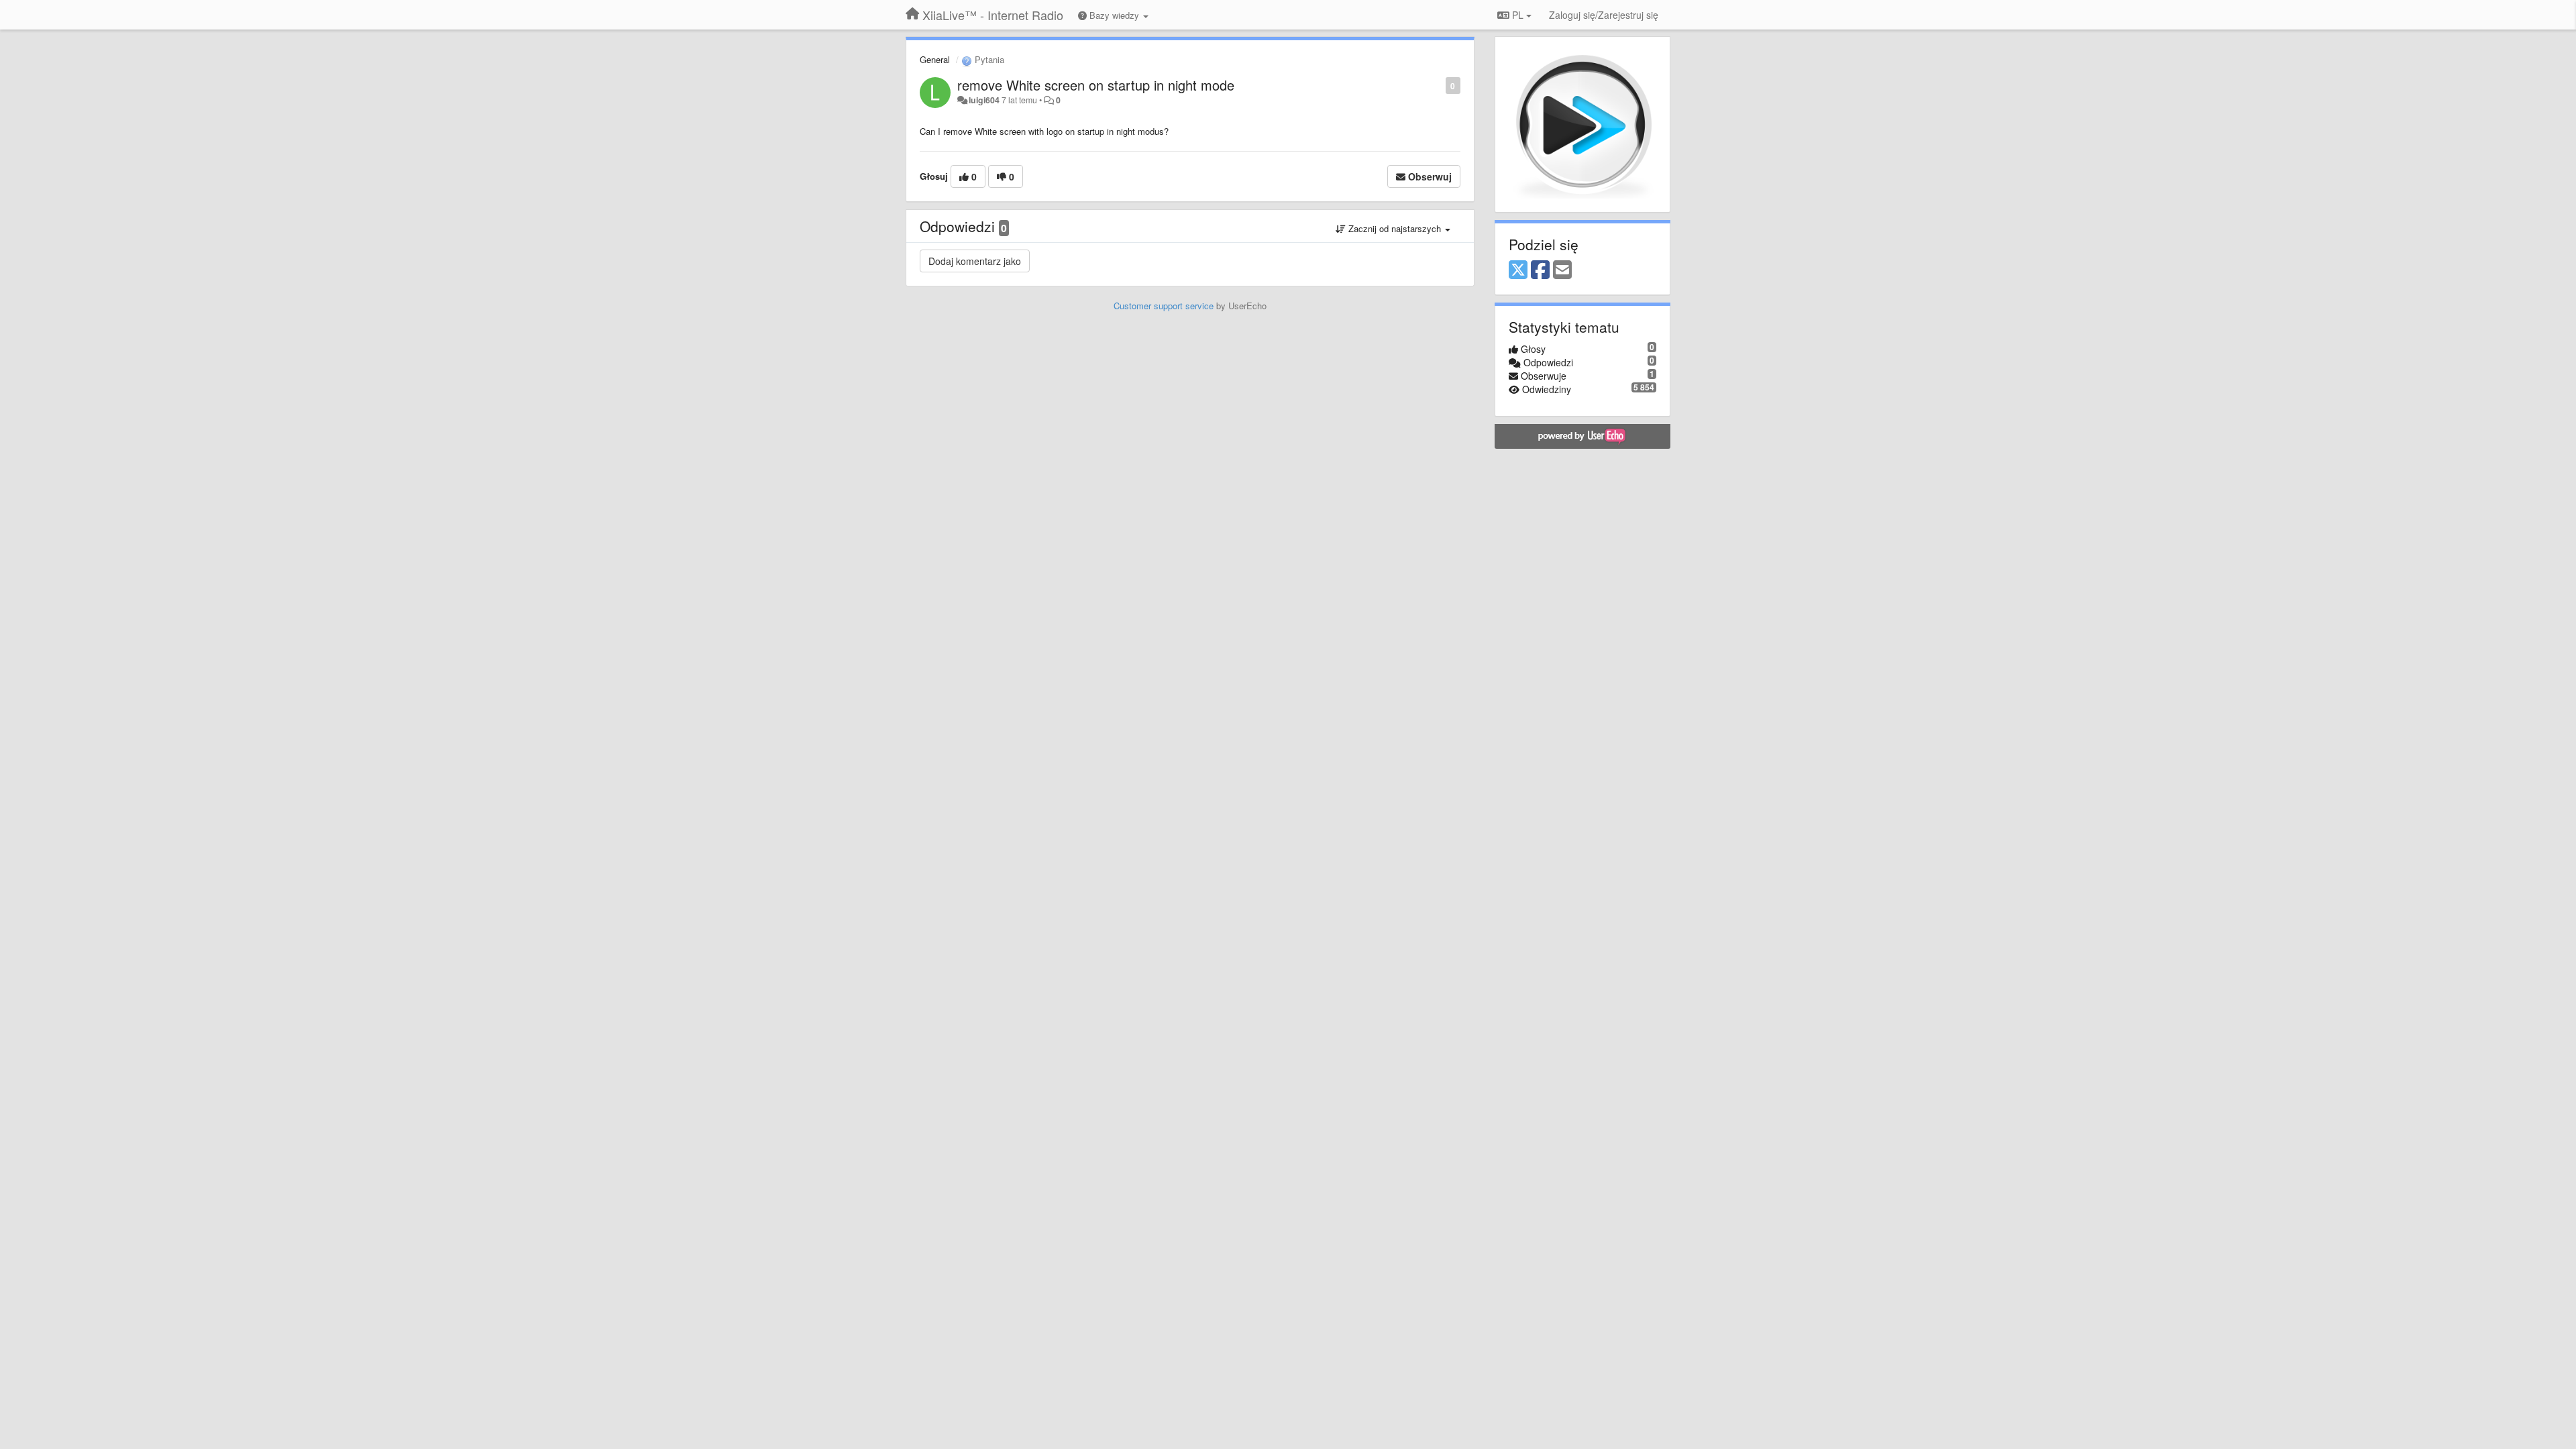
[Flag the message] (1439, 85)
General (935, 59)
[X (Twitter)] (1518, 270)
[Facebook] (1540, 270)
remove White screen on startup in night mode (1096, 85)
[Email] (1562, 270)
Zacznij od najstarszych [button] (1395, 228)
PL (1518, 15)
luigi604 (984, 100)
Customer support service (1164, 306)
